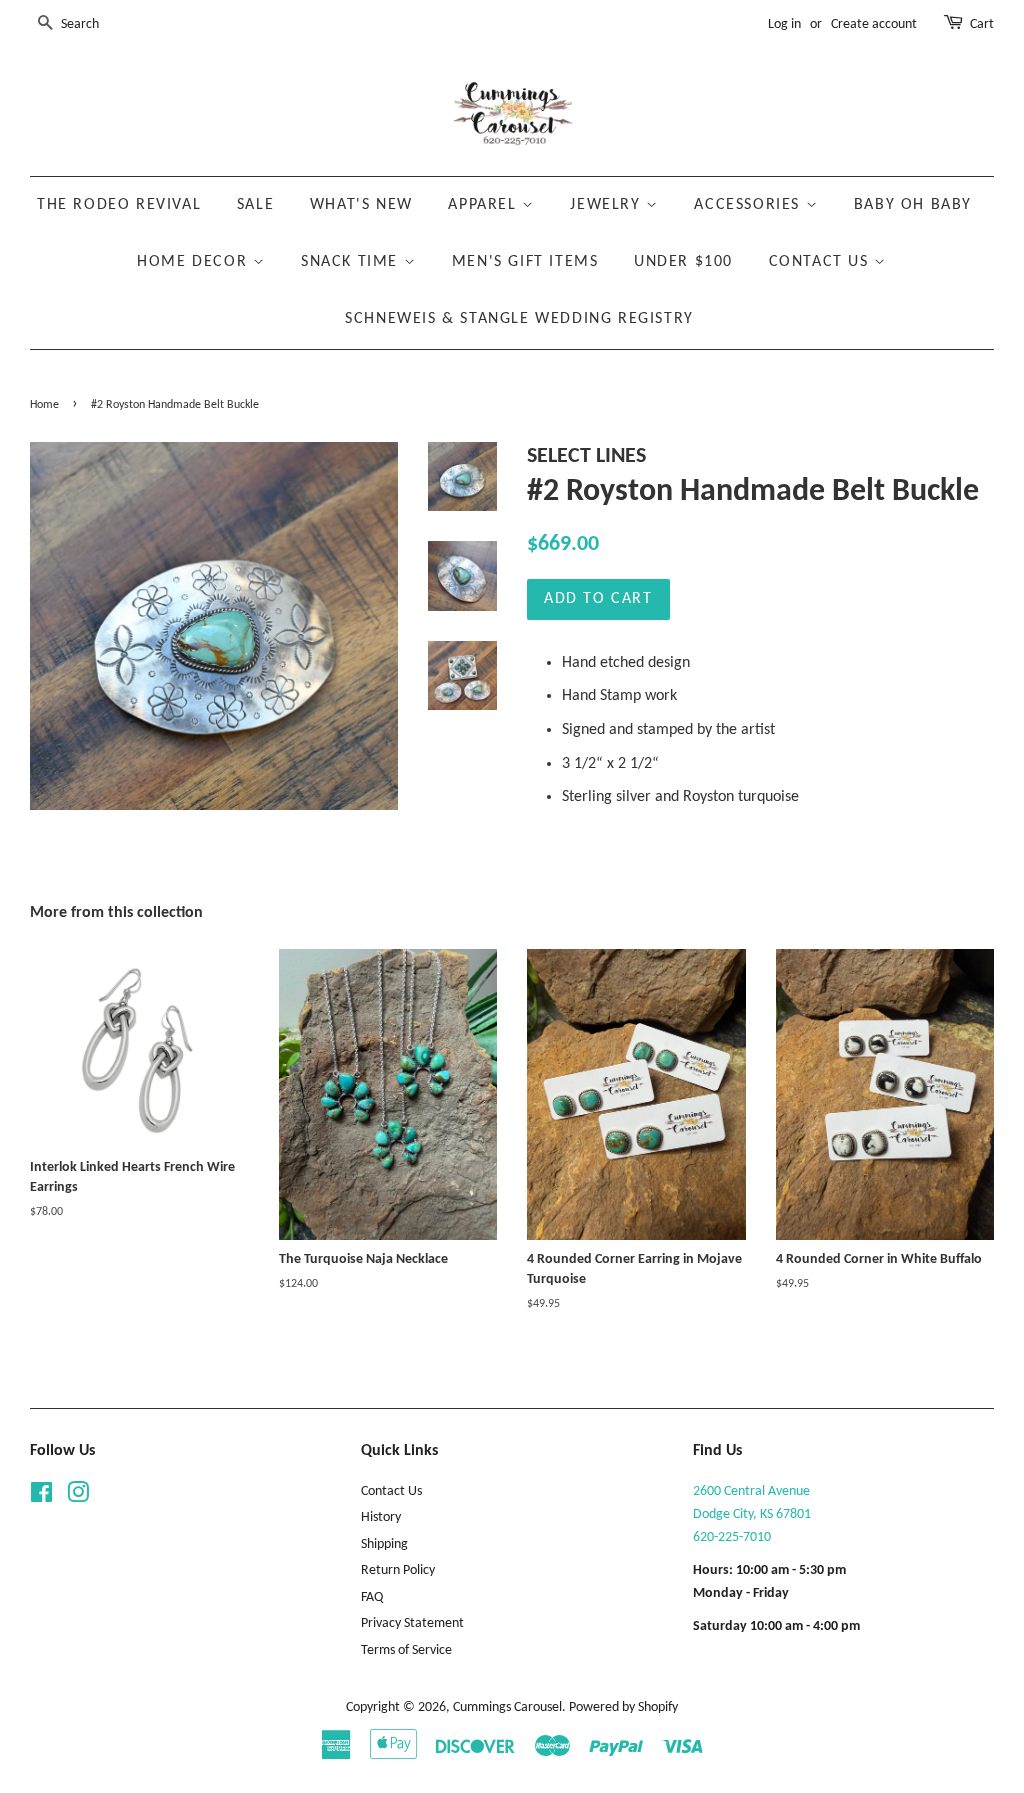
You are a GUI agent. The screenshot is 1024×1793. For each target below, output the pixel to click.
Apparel (485, 205)
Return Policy (398, 1570)
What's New (361, 205)
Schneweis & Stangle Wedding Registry (519, 319)
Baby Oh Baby (913, 205)
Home (44, 405)
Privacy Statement (412, 1623)
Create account (874, 24)
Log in (784, 24)
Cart (982, 24)
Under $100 (683, 262)
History (381, 1517)
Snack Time (352, 262)
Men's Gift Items (525, 262)
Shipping (384, 1544)
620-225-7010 (732, 1537)
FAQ (372, 1597)
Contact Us (822, 262)
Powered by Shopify (623, 1707)
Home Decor (195, 262)
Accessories (749, 205)
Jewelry (608, 205)
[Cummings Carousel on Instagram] (78, 1497)
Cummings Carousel (507, 1707)
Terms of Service (406, 1650)
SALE (255, 205)
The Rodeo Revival (119, 205)
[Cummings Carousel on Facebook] (41, 1497)
